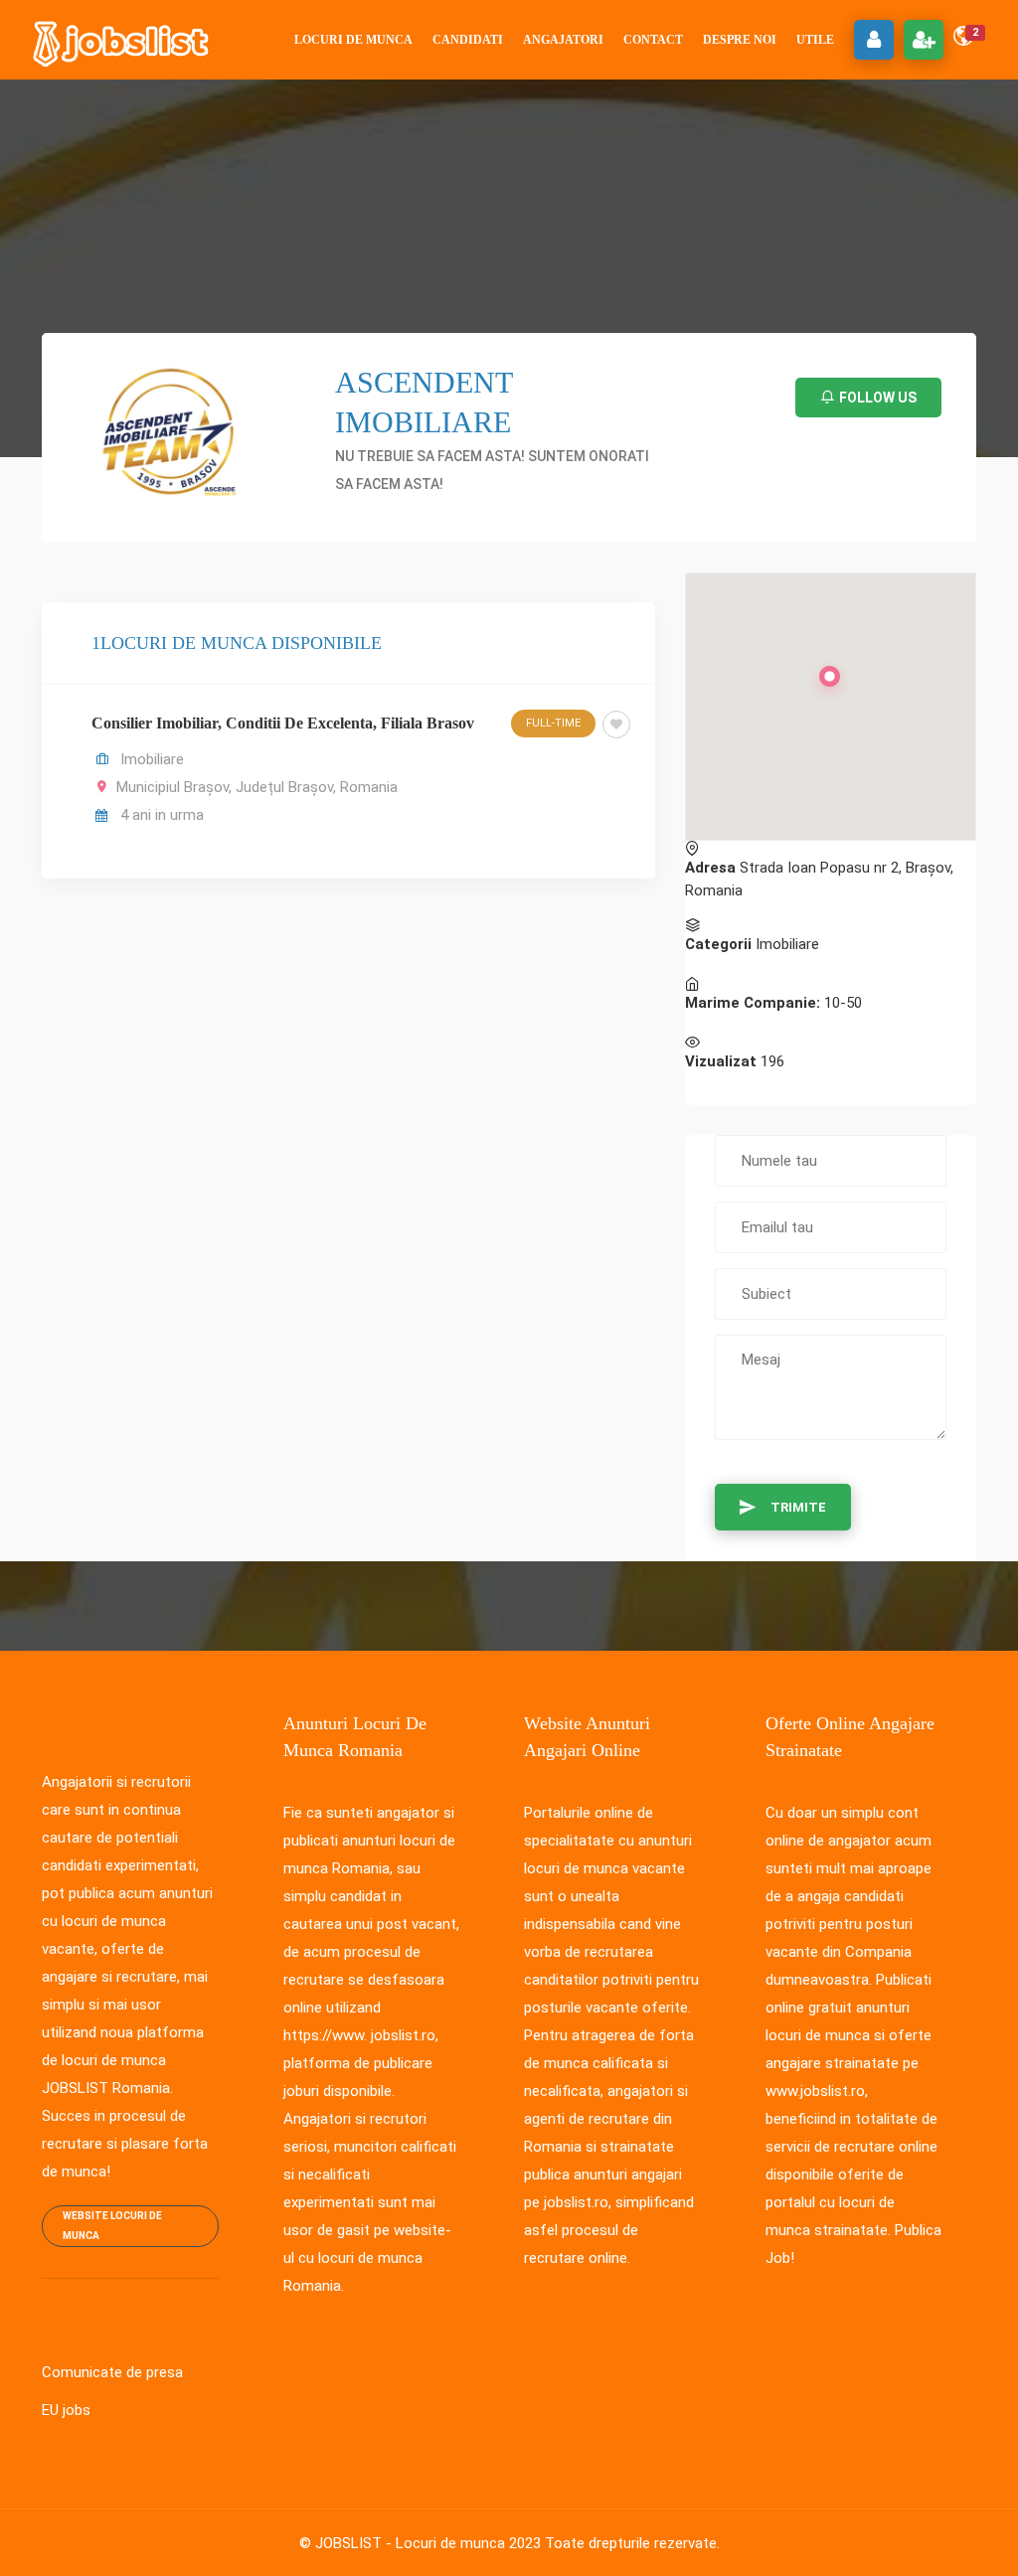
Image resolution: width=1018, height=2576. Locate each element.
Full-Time (553, 723)
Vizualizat (721, 1061)
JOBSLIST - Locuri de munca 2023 (428, 2543)
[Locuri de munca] (122, 40)
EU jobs (66, 2410)
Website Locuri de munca (112, 2226)
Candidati (468, 40)
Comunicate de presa (112, 2372)
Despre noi (740, 40)
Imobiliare (152, 759)
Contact (653, 40)
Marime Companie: (753, 1003)
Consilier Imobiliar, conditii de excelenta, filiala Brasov (283, 723)
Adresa (710, 868)
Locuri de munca (353, 40)
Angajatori (563, 40)
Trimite (798, 1507)
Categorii (718, 944)
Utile (815, 40)
